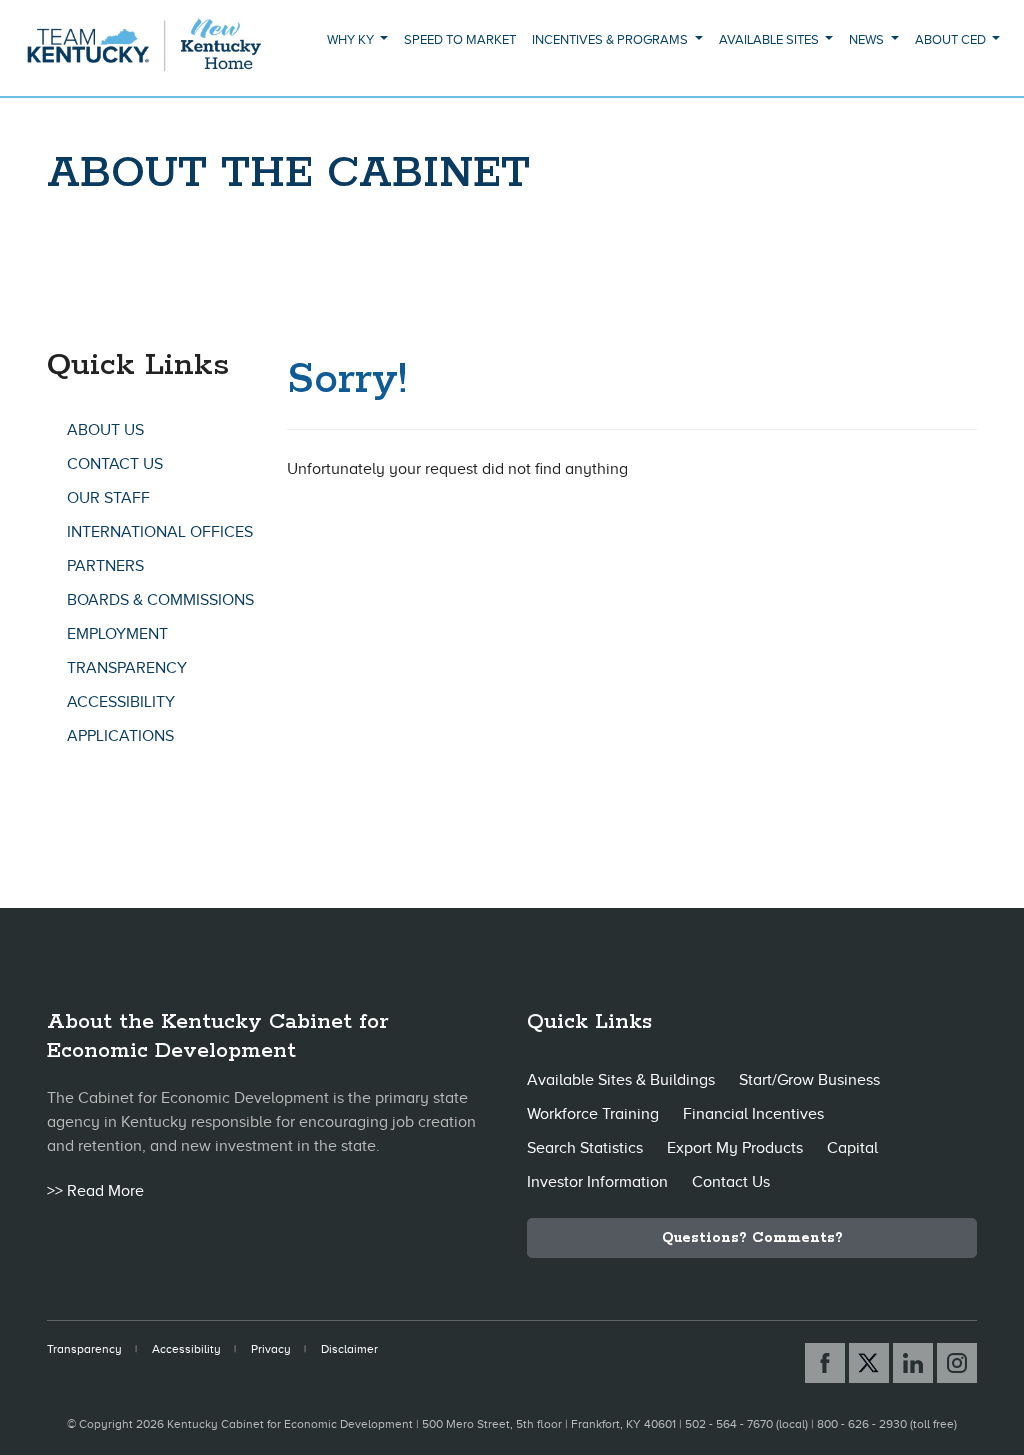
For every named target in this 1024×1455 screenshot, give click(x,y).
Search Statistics (585, 1148)
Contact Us (115, 464)
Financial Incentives (753, 1114)
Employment (117, 634)
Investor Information (597, 1182)
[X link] (869, 1363)
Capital (852, 1148)
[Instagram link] (957, 1363)
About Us (105, 430)
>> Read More (95, 1191)
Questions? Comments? (752, 1238)
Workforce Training (593, 1114)
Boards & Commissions (160, 600)
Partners (105, 566)
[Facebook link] (825, 1363)
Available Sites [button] (770, 39)
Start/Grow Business (809, 1080)
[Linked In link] (913, 1363)
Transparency (127, 668)
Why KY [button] (352, 39)
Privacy (271, 1349)
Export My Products (735, 1148)
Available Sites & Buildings (621, 1080)
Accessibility (121, 702)
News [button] (868, 39)
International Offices (160, 532)
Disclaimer (349, 1349)
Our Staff (108, 498)
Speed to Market (460, 39)
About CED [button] (952, 39)
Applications (120, 736)
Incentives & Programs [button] (611, 39)
